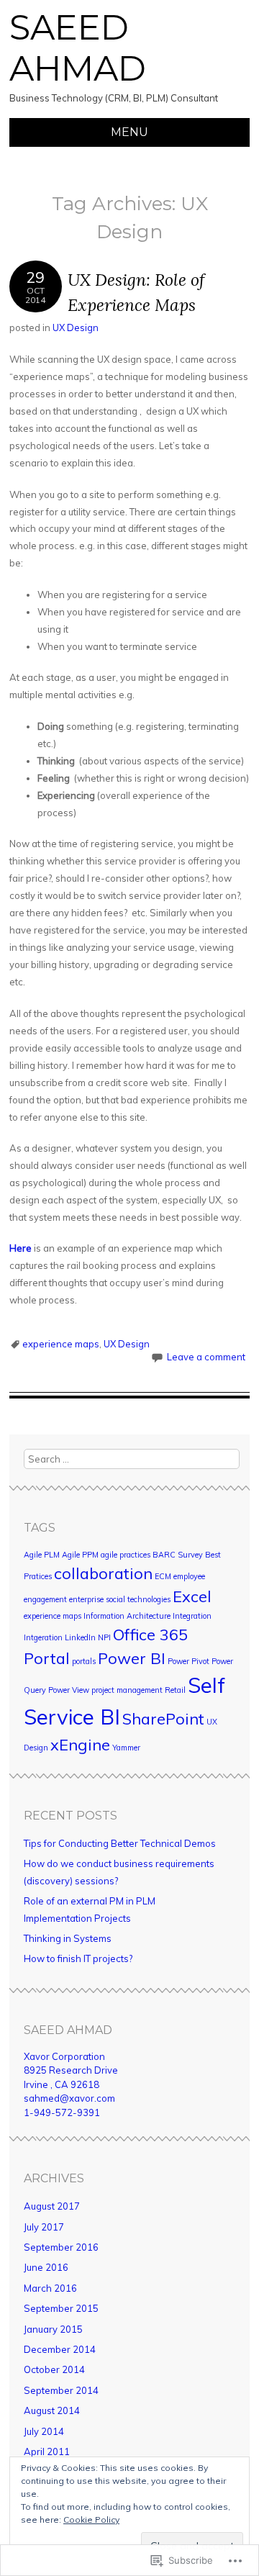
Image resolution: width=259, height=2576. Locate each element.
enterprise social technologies (120, 1599)
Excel (192, 1596)
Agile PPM (80, 1555)
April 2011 (47, 2451)
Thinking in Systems (68, 1938)
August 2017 (52, 2206)
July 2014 (44, 2431)
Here (21, 1248)
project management (127, 1690)
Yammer (126, 1748)
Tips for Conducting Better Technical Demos (120, 1843)
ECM (163, 1576)
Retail (175, 1690)
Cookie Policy (91, 2519)
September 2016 (61, 2247)
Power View (69, 1690)
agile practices (126, 1555)
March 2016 (50, 2288)
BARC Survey (178, 1555)
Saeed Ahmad (78, 48)
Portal (47, 1658)
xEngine (80, 1744)
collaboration (103, 1573)
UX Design (76, 327)
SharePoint (163, 1718)
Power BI (132, 1658)
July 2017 (44, 2227)
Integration (192, 1616)
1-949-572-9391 (62, 2112)
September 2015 (61, 2308)
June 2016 (46, 2267)
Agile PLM (42, 1555)
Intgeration (43, 1637)
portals (84, 1661)
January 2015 (53, 2329)
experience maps (61, 1344)
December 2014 (60, 2349)
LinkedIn (80, 1637)
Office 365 (150, 1634)
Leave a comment (206, 1357)
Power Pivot (188, 1661)
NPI (104, 1637)
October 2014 (54, 2369)
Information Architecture (127, 1616)
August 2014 (52, 2410)
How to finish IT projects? (78, 1958)
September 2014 (61, 2390)
